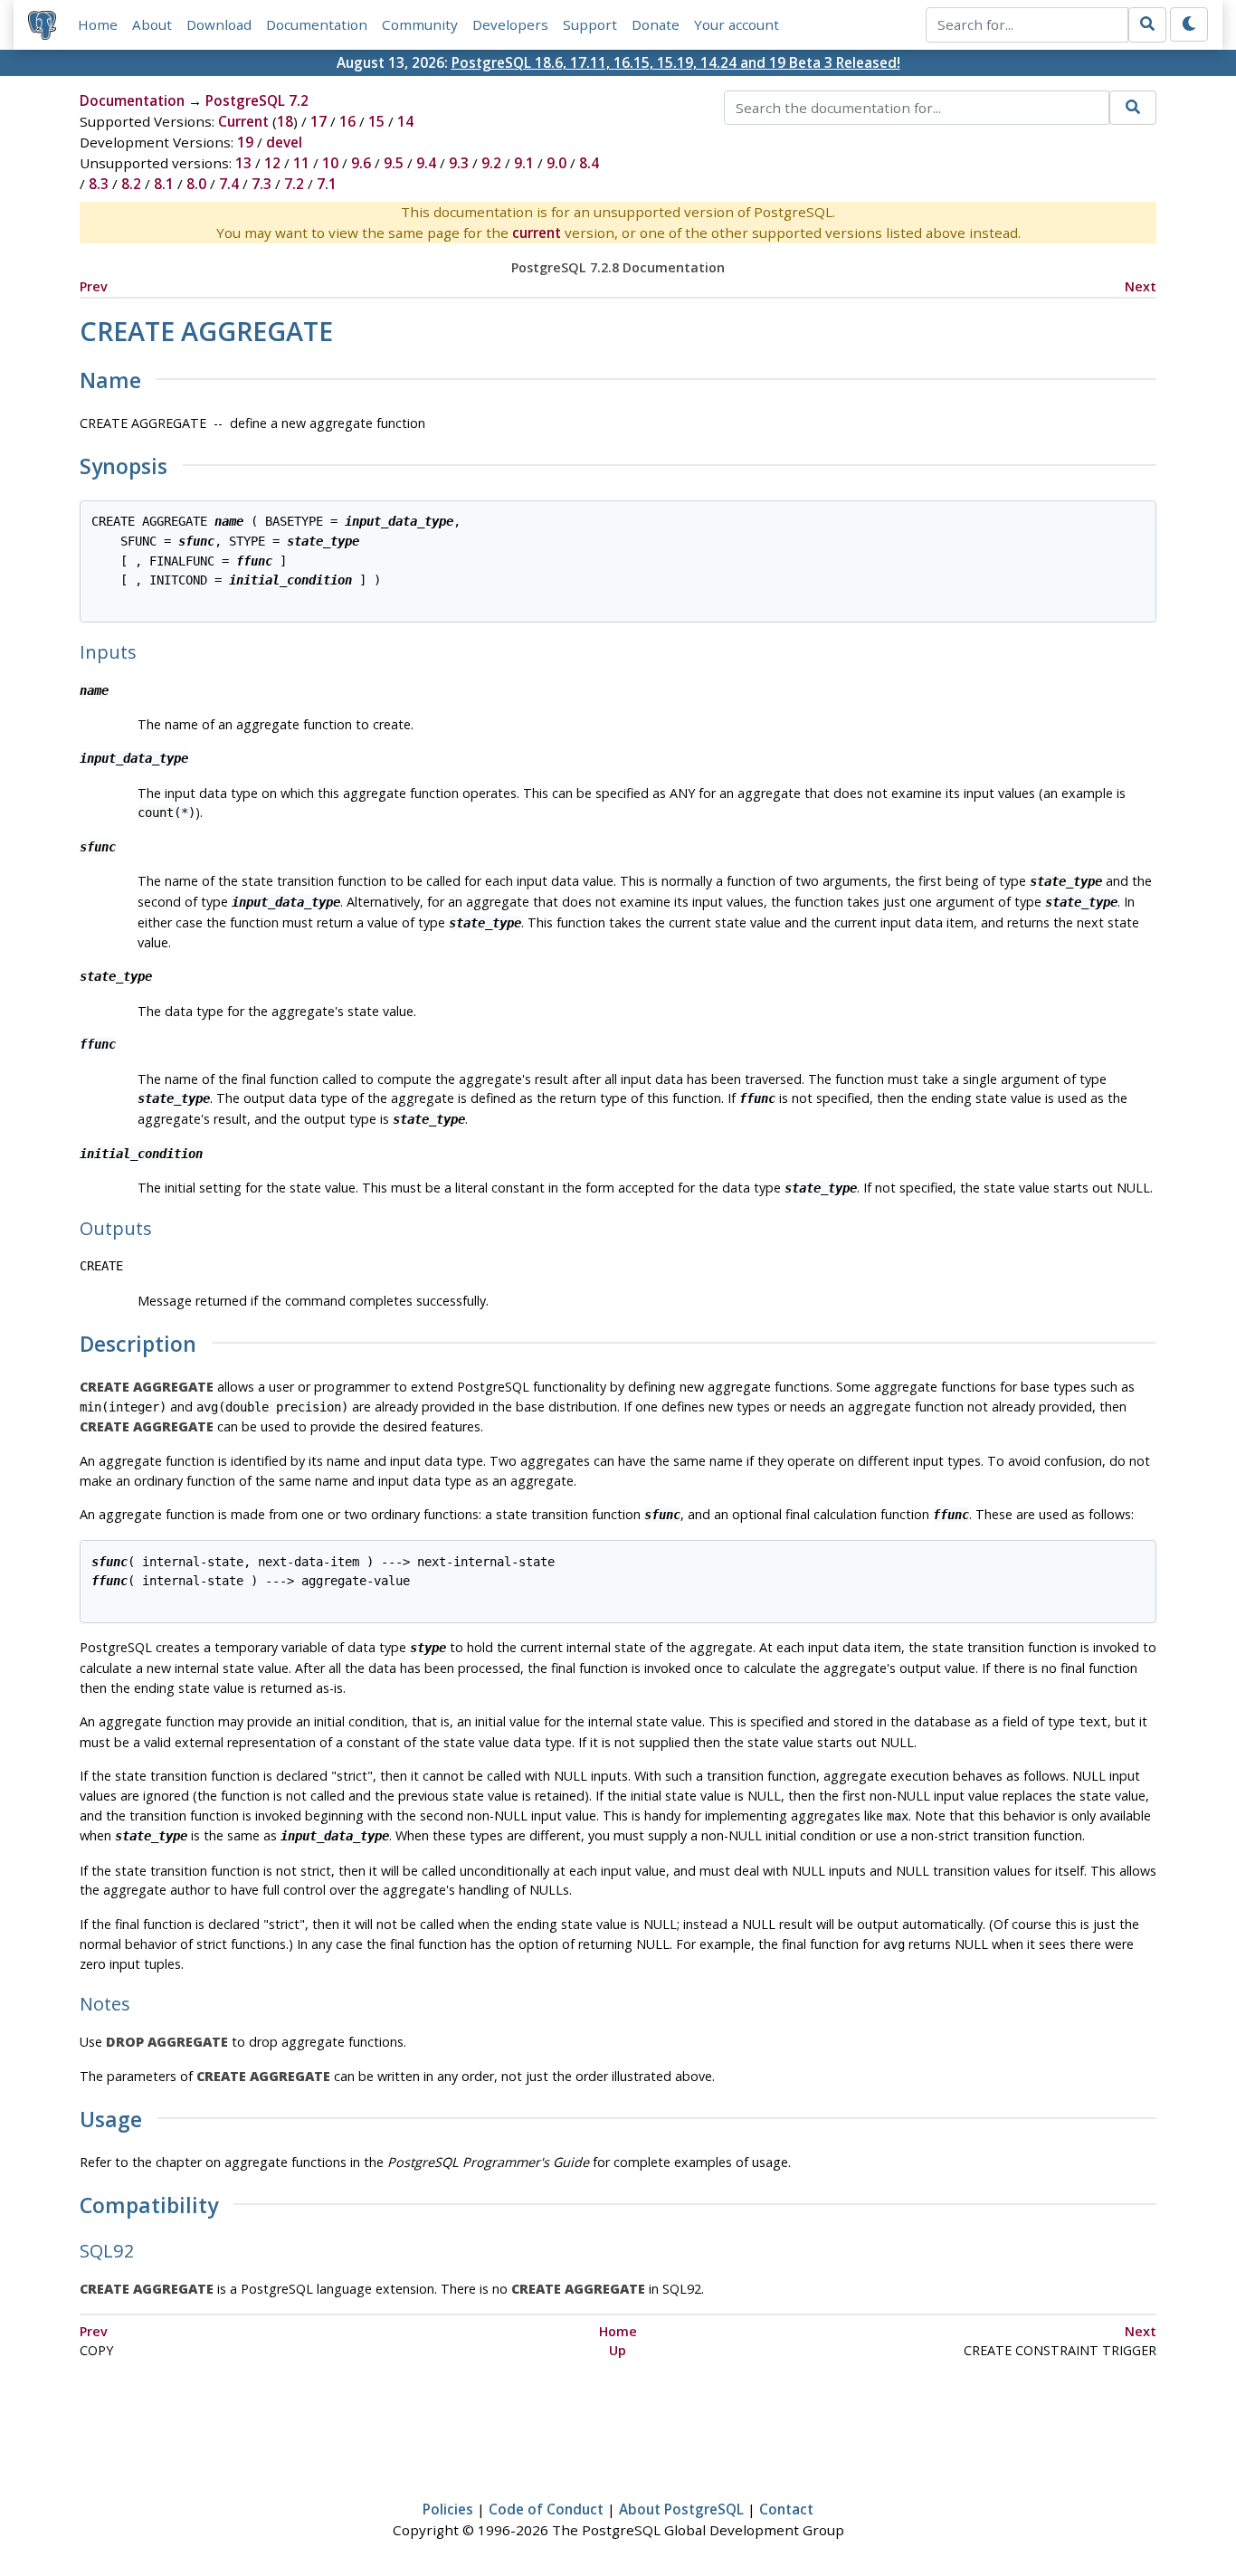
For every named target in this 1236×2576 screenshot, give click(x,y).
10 (330, 163)
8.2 (131, 184)
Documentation (317, 24)
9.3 (459, 163)
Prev (94, 286)
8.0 (196, 184)
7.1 (327, 184)
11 (301, 163)
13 (243, 163)
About (152, 24)
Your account (737, 24)
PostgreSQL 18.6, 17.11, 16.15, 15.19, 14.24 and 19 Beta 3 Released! (676, 62)
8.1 (164, 184)
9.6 (361, 163)
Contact (786, 2509)
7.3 (261, 184)
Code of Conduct (546, 2509)
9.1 (524, 163)
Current (243, 121)
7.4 (229, 184)
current (537, 233)
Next (1141, 286)
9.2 (491, 163)
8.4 (589, 163)
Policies (448, 2509)
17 (319, 121)
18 (285, 121)
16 (347, 121)
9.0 (556, 163)
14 (405, 121)
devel (284, 142)
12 (272, 163)
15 (376, 121)
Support (590, 24)
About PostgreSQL (681, 2509)
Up (618, 2350)
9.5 (394, 163)
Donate (656, 24)
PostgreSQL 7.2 (257, 100)
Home (98, 24)
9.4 (426, 163)
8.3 (99, 184)
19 (245, 142)
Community (420, 24)
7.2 (294, 184)
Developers (510, 24)
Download (219, 24)
